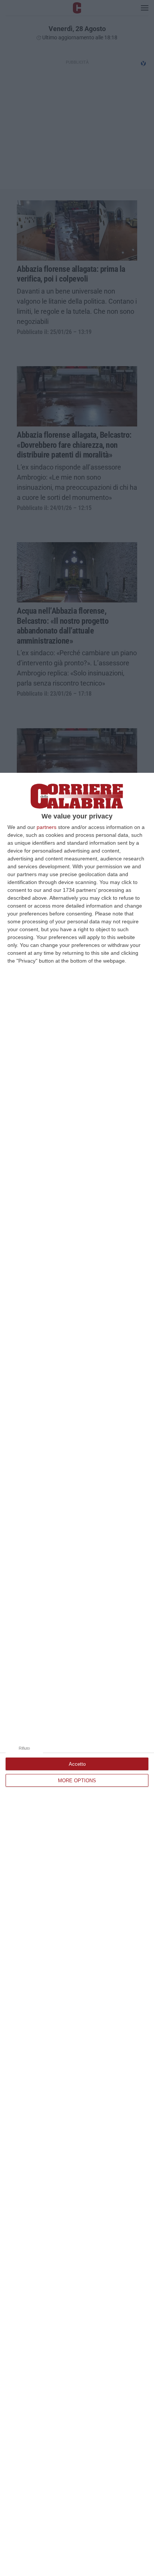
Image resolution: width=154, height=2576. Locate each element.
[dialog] (77, 1674)
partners (47, 827)
